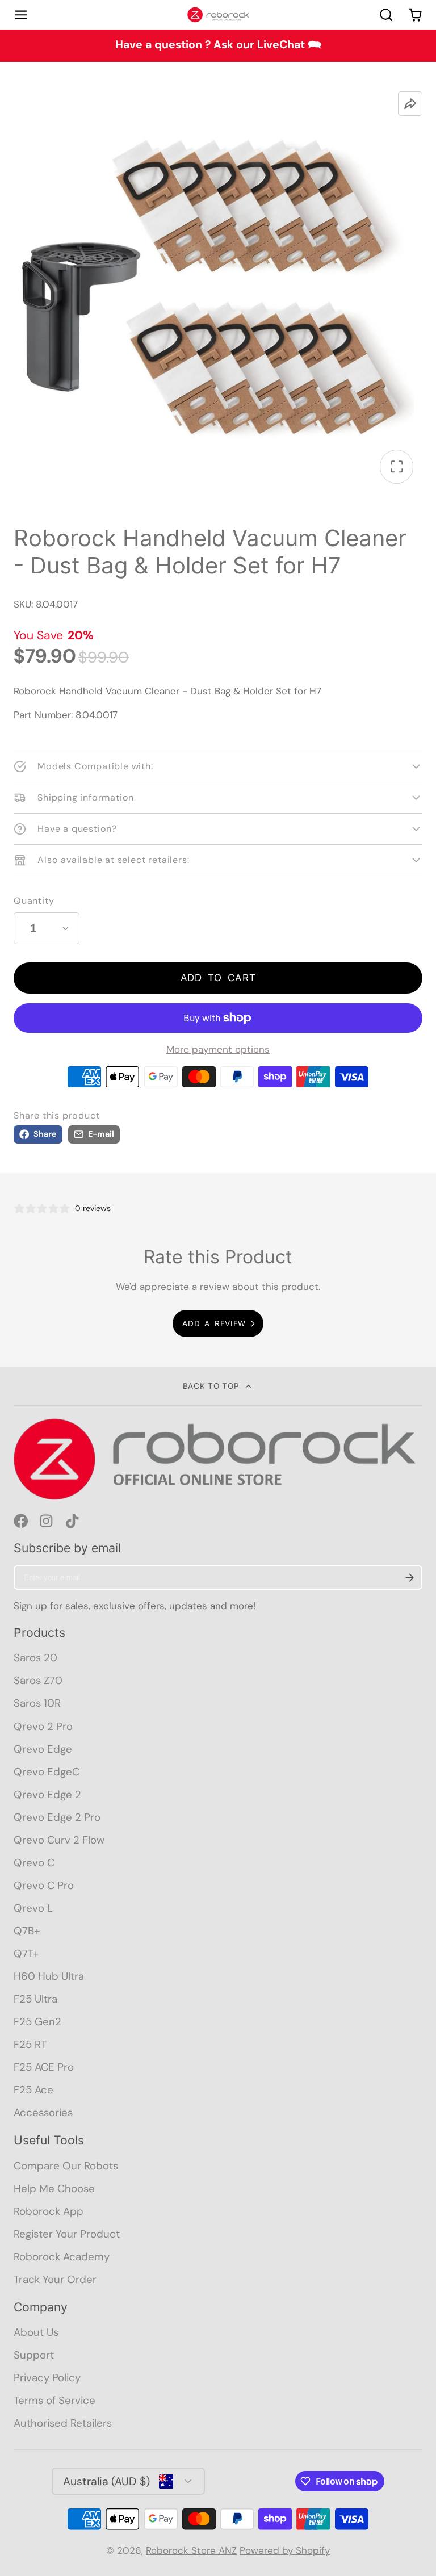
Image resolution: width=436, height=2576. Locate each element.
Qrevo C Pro (44, 1885)
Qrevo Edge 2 (47, 1794)
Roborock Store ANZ (191, 2550)
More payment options (218, 1049)
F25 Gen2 (37, 2022)
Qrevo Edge (43, 1749)
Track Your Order (55, 2279)
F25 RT (30, 2044)
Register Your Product (67, 2234)
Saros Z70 (38, 1680)
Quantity (34, 901)
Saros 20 (35, 1658)
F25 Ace (33, 2090)
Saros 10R (37, 1703)
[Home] (218, 15)
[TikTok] (73, 1521)
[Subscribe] (410, 1578)
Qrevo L (33, 1908)
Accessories (43, 2112)
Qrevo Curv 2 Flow (59, 1840)
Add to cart (218, 978)
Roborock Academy (62, 2257)
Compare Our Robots (66, 2166)
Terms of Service (54, 2400)
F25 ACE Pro (44, 2067)
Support (34, 2355)
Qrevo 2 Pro (43, 1726)
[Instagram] (47, 1521)
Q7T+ (26, 1953)
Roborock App (49, 2211)
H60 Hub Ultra (49, 1976)
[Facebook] (21, 1521)
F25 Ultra (35, 1999)
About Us (36, 2332)
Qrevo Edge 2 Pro (57, 1817)
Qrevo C (34, 1863)
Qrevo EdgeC (47, 1772)
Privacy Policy (47, 2378)
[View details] (218, 1459)
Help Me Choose (54, 2188)
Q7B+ (27, 1931)
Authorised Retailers (63, 2423)
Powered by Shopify (285, 2550)
